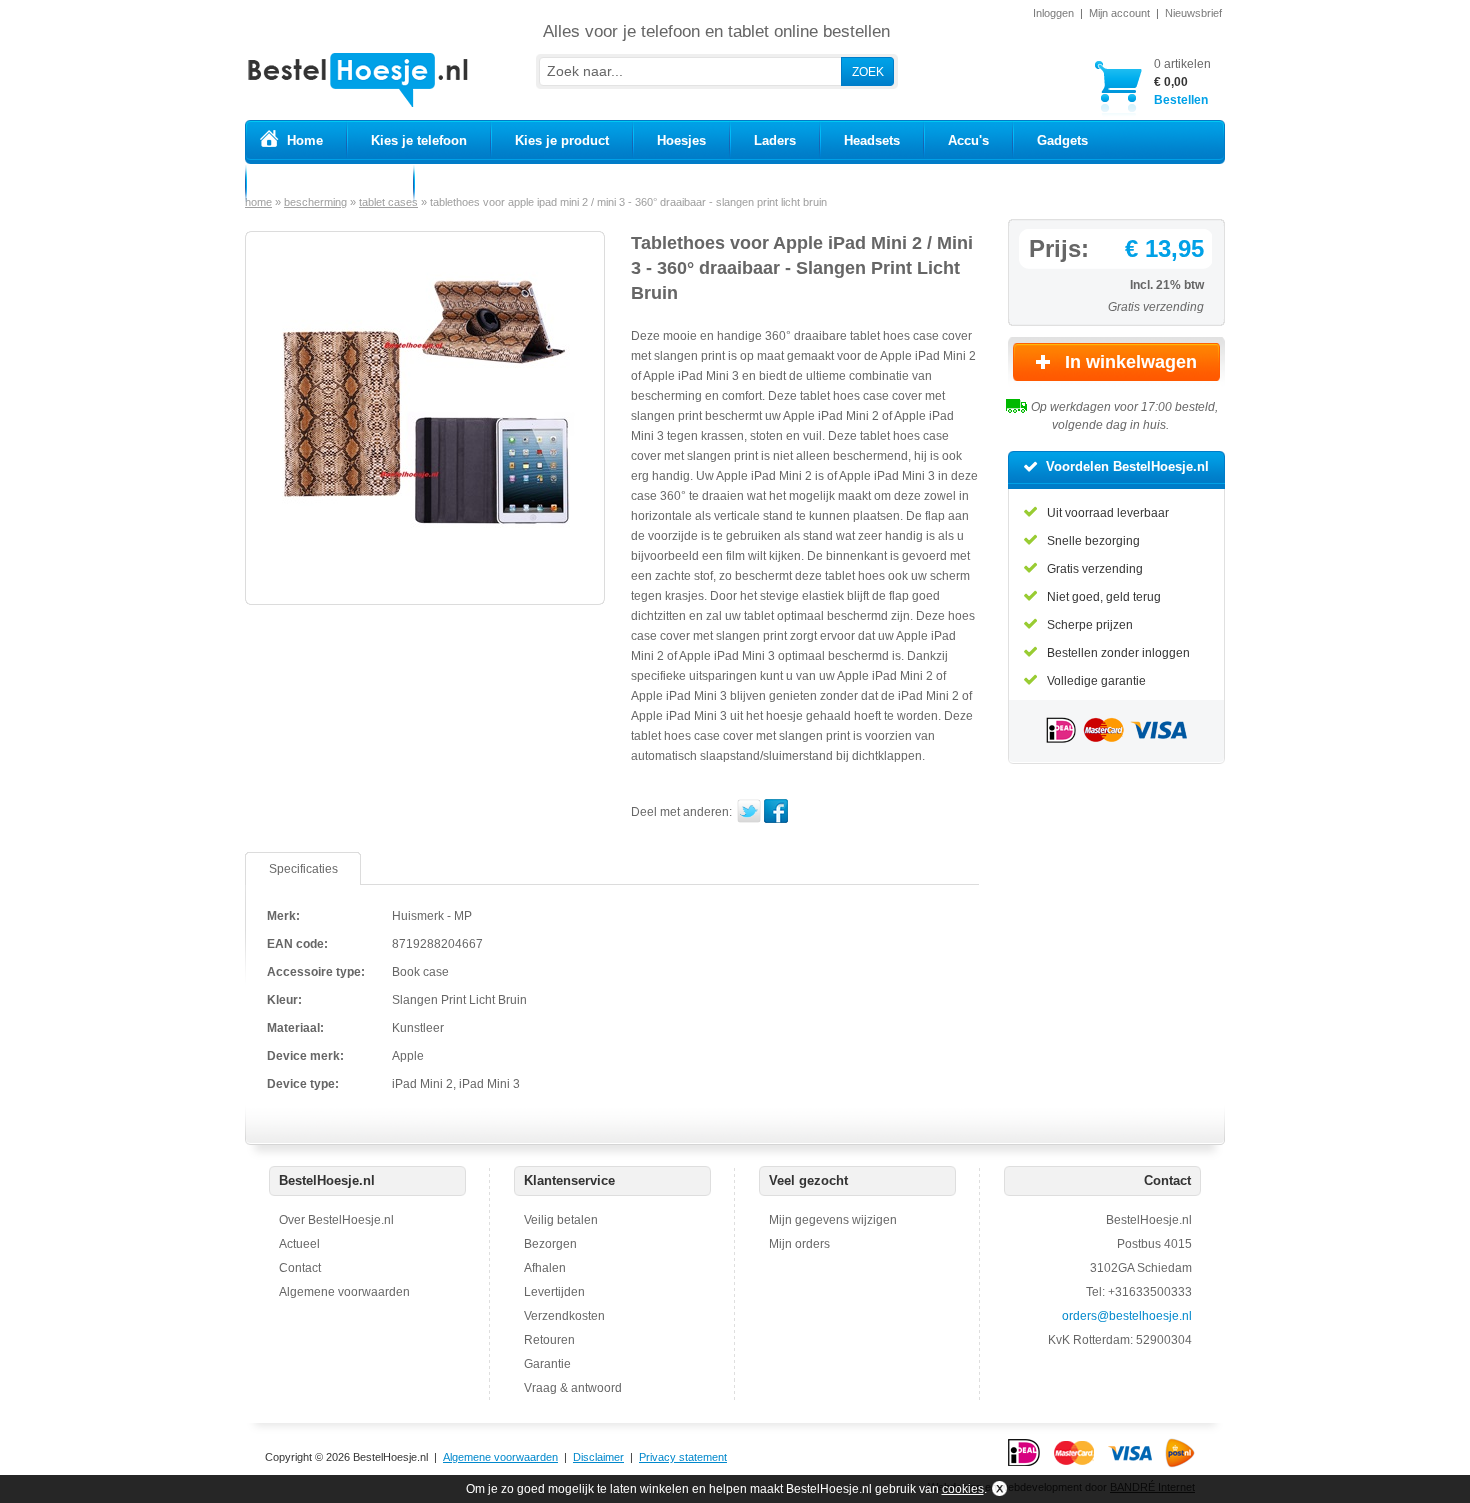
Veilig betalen (561, 1220)
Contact (300, 1268)
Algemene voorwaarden (344, 1292)
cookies (963, 1489)
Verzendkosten (564, 1316)
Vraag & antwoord (573, 1388)
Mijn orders (799, 1244)
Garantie (547, 1364)
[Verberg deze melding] (997, 1489)
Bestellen (1182, 82)
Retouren (549, 1340)
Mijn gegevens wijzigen (833, 1220)
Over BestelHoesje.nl (336, 1220)
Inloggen (1053, 13)
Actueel (299, 1244)
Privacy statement (683, 1457)
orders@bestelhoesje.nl (1127, 1316)
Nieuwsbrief (1193, 13)
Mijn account (1119, 13)
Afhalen (545, 1268)
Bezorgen (550, 1244)
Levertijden (554, 1292)
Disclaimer (598, 1457)
